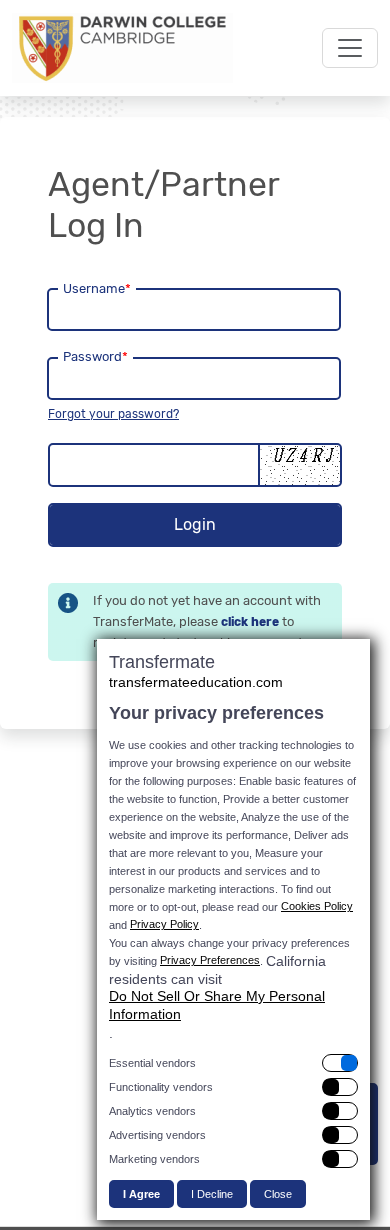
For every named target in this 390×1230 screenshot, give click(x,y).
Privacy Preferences (210, 960)
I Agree (141, 1194)
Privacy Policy (164, 924)
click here (250, 622)
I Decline (212, 1194)
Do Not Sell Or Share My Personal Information (217, 1005)
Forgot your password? (113, 414)
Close (278, 1194)
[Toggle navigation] (350, 48)
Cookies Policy (317, 906)
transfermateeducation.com (196, 682)
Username (97, 288)
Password (95, 356)
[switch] (233, 1063)
